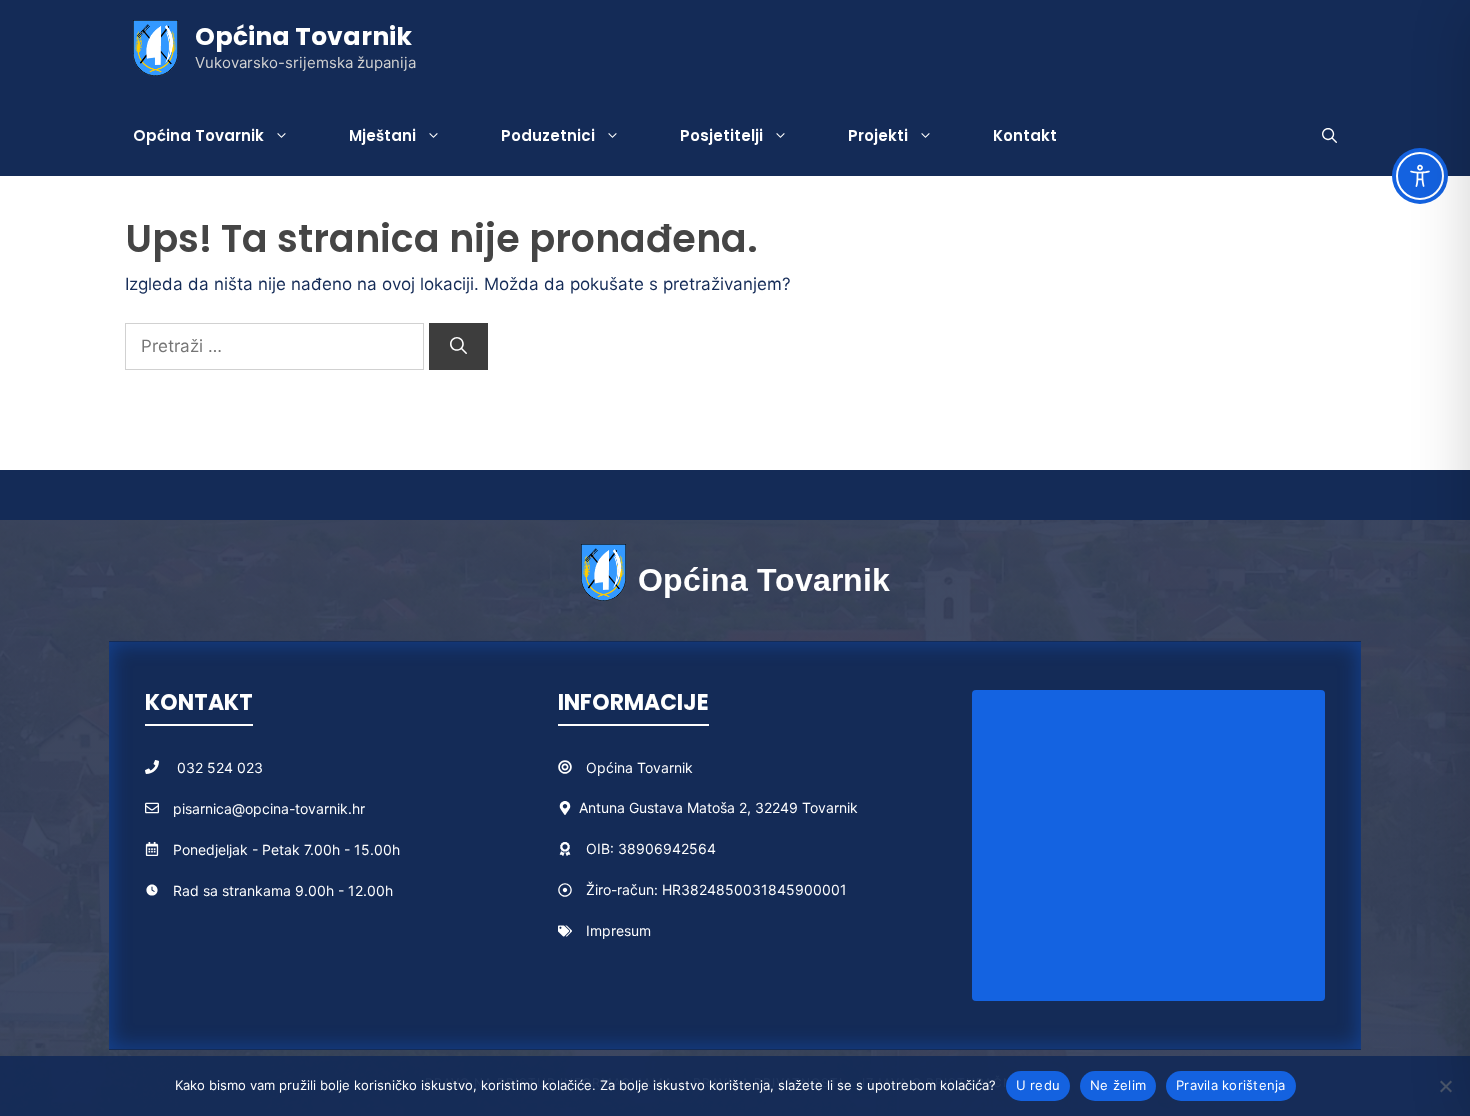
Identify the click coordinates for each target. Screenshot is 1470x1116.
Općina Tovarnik (303, 36)
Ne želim (1118, 1085)
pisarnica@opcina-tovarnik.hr (269, 808)
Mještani (382, 135)
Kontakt (1025, 135)
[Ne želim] (1445, 1086)
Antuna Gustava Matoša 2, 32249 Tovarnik (718, 807)
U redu (1038, 1085)
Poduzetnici (548, 135)
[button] (1329, 136)
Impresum (618, 930)
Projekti (878, 135)
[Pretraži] (458, 347)
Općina (611, 767)
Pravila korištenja (1231, 1085)
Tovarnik (665, 767)
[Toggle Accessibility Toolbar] (1420, 176)
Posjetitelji (721, 135)
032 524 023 (220, 767)
